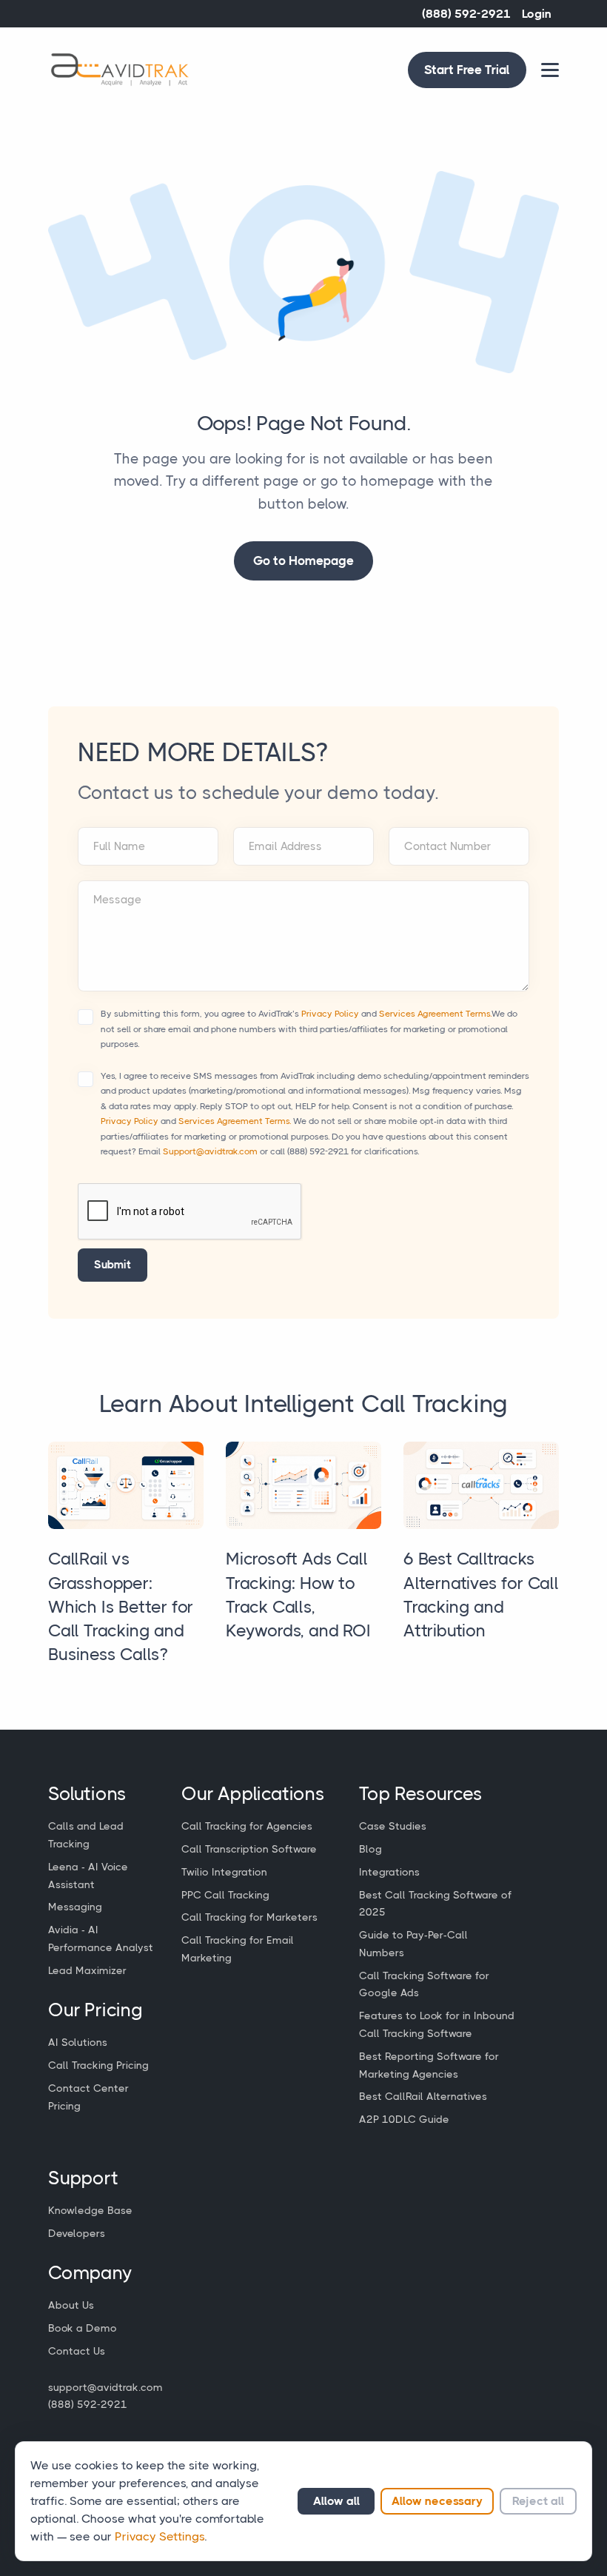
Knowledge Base (90, 2210)
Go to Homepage (303, 561)
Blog (370, 1849)
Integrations (389, 1872)
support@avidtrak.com (105, 2387)
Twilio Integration (224, 1872)
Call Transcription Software (249, 1849)
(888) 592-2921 (466, 14)
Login (537, 14)
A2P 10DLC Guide (404, 2119)
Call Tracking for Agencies (247, 1826)
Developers (77, 2233)
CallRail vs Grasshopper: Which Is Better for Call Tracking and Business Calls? (121, 1607)
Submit (113, 1265)
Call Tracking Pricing (98, 2065)
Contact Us (77, 2351)
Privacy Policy (330, 1014)
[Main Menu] (550, 70)
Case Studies (393, 1826)
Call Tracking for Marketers (249, 1917)
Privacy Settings (160, 2536)
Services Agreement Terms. (435, 1014)
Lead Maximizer (87, 1970)
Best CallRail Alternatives (423, 2096)
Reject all (538, 2501)
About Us (71, 2305)
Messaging (75, 1907)
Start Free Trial (467, 70)
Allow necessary (437, 2501)
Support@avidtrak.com (210, 1151)
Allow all (336, 2501)
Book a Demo (83, 2328)
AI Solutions (78, 2042)
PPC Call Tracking (225, 1895)
